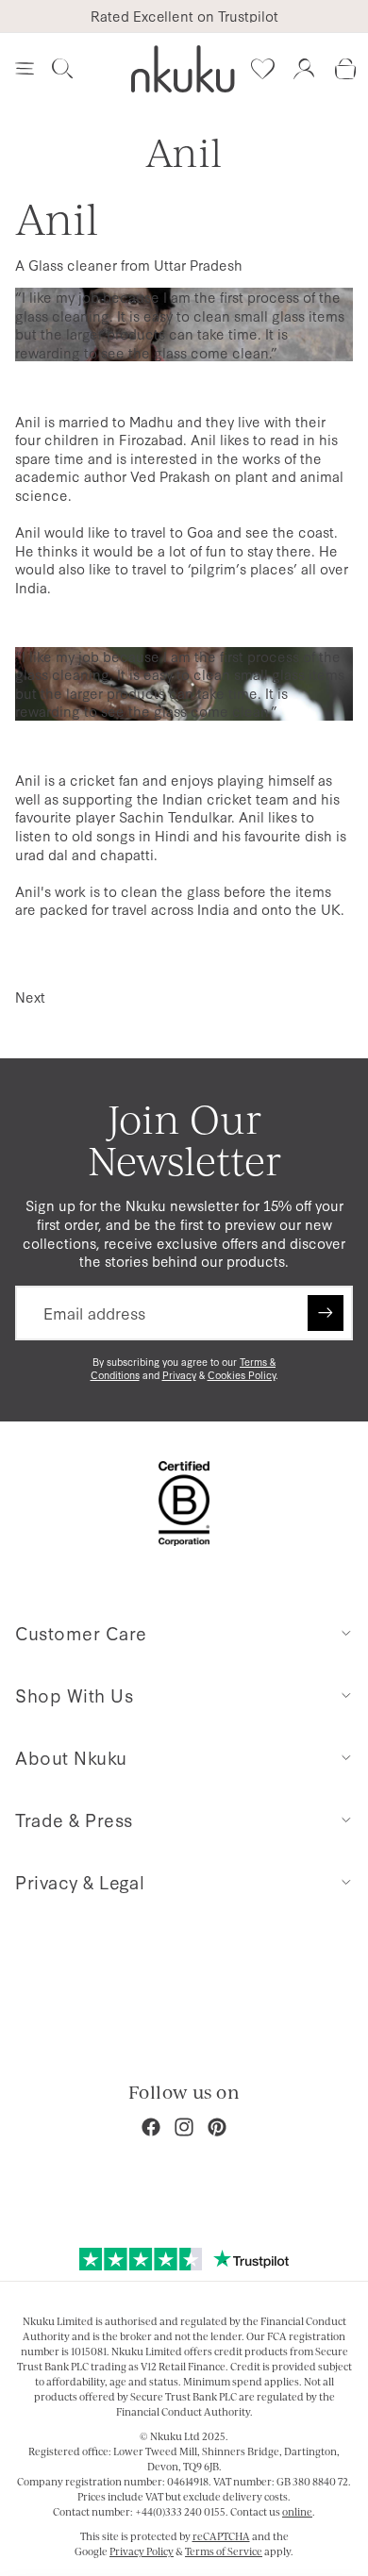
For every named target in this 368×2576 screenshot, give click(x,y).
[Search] (62, 69)
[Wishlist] (262, 69)
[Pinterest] (217, 2127)
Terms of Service (224, 2551)
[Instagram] (184, 2127)
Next (30, 997)
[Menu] (25, 69)
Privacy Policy (142, 2551)
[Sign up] (326, 1313)
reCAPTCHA (221, 2536)
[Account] (304, 69)
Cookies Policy (242, 1375)
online (297, 2512)
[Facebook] (151, 2127)
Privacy (179, 1375)
